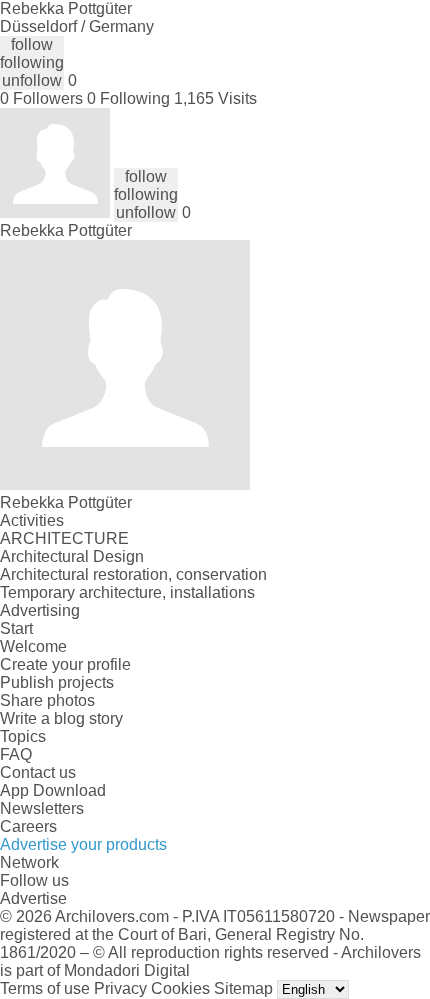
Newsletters (42, 808)
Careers (28, 826)
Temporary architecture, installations (127, 592)
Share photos (47, 700)
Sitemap (243, 988)
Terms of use (45, 988)
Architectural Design (72, 556)
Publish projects (57, 682)
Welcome (33, 646)
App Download (53, 790)
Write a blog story (61, 718)
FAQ (16, 754)
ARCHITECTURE (64, 538)
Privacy (120, 988)
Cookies (180, 988)
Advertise (33, 898)
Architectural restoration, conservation (133, 574)
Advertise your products (83, 844)
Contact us (38, 772)
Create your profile (65, 664)
